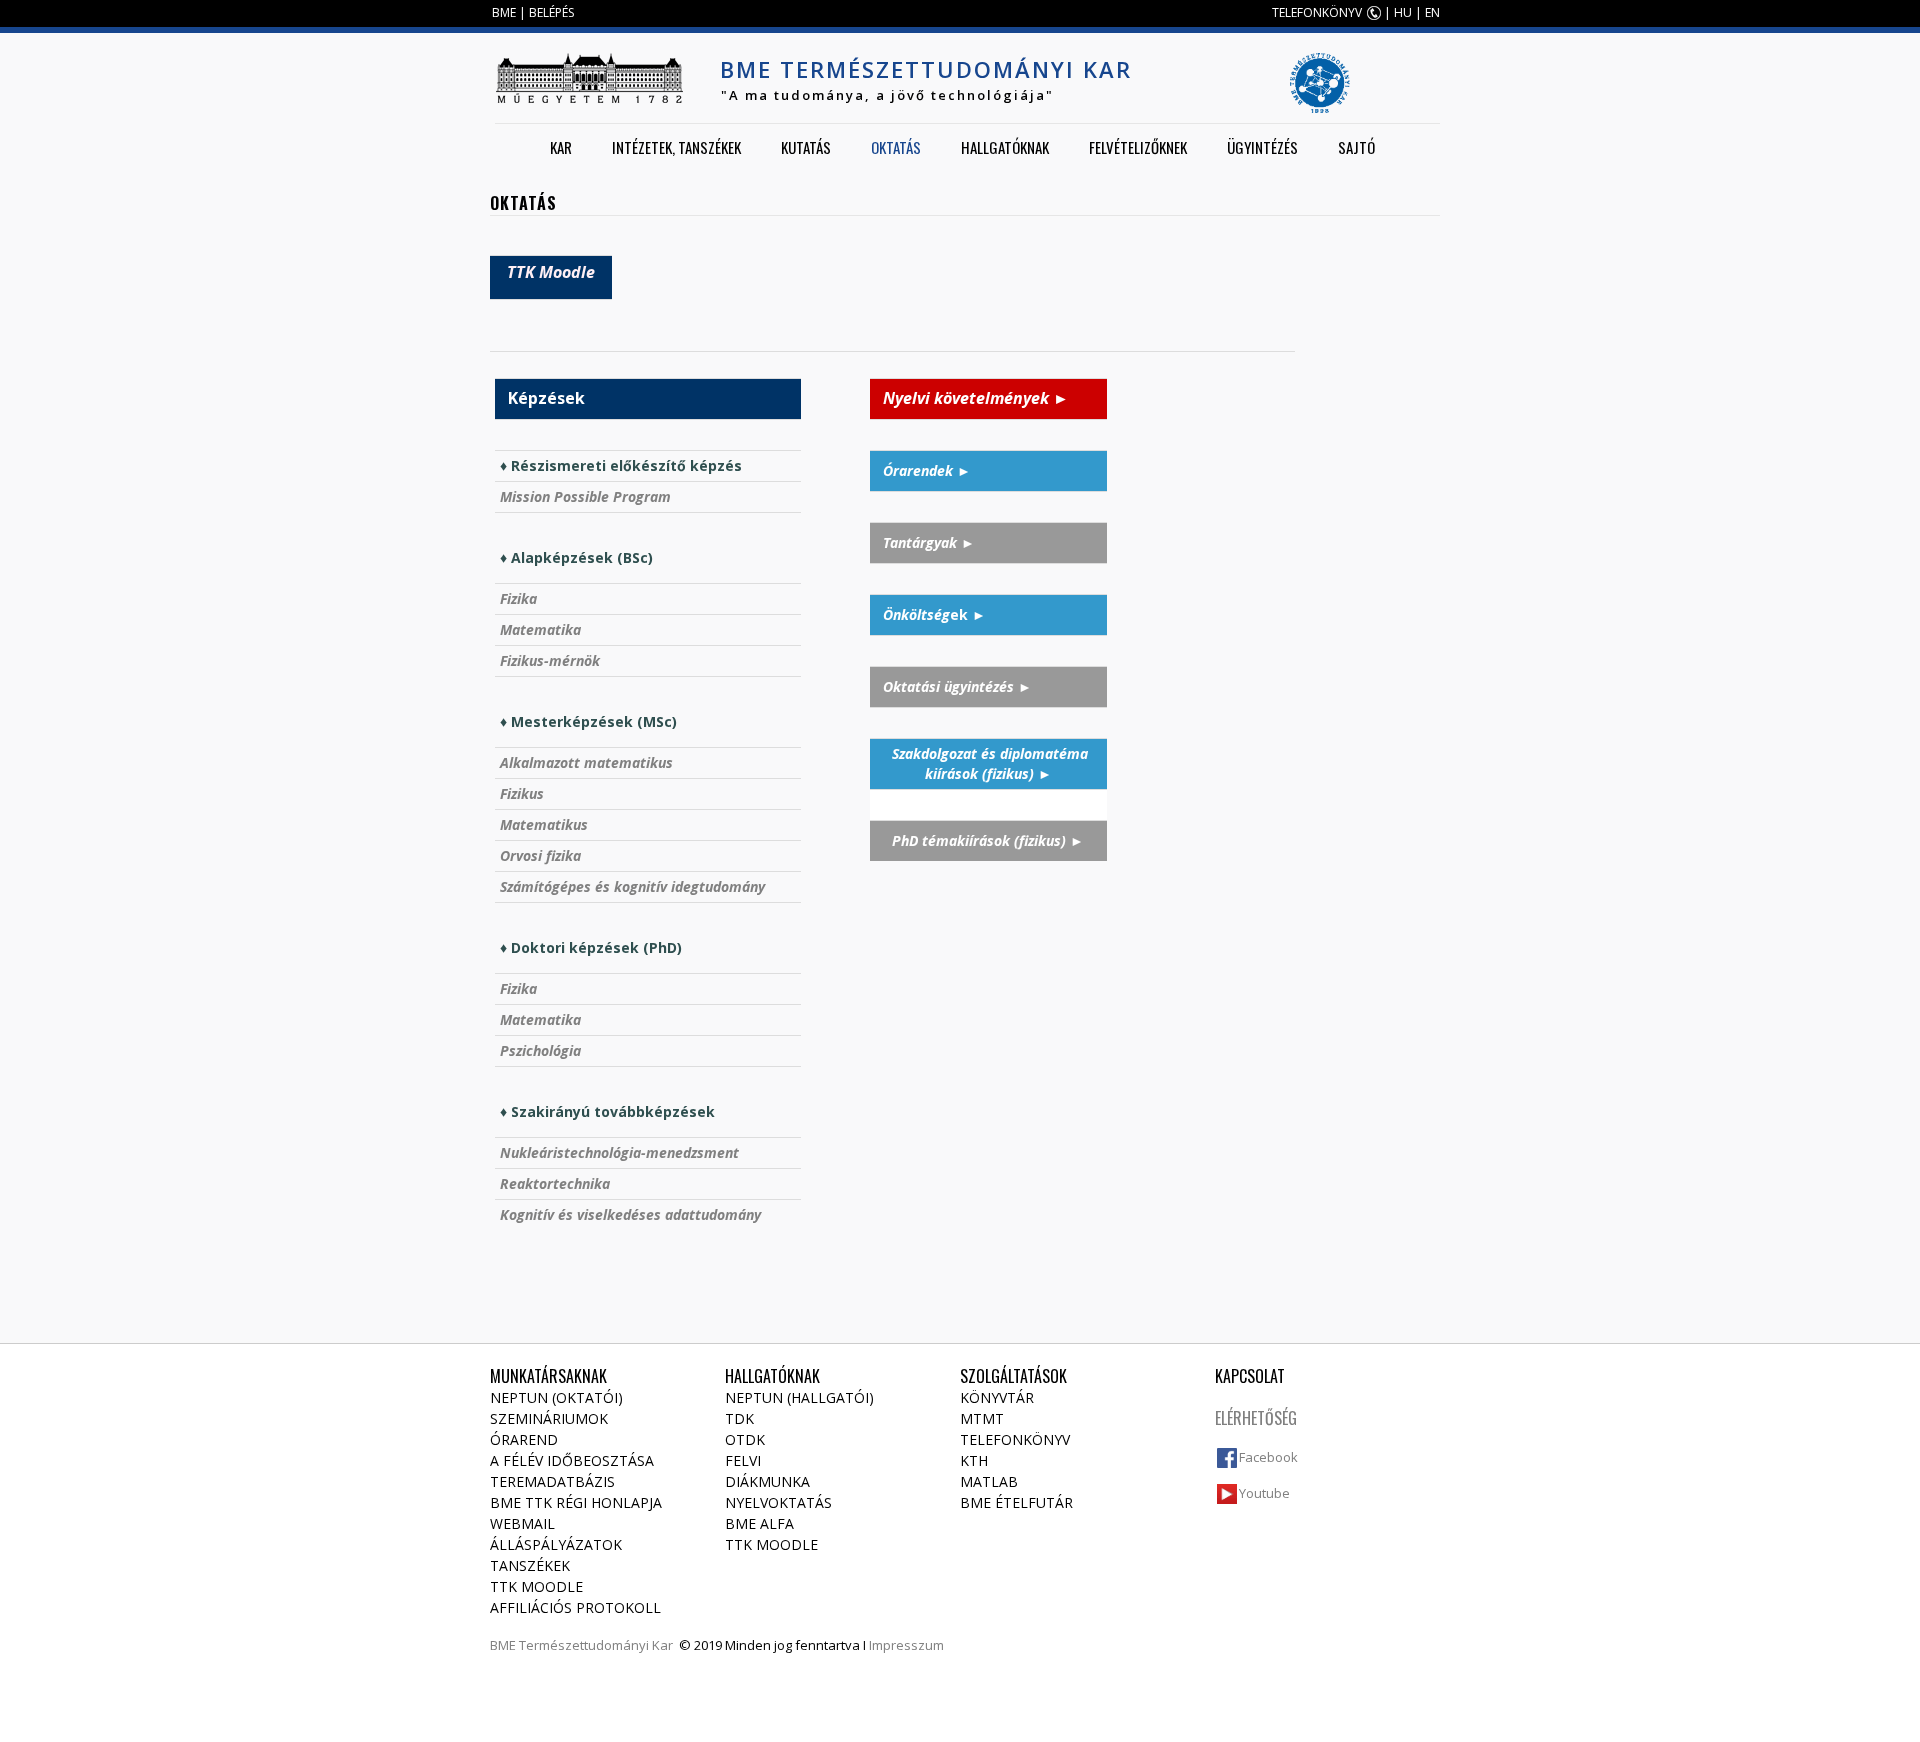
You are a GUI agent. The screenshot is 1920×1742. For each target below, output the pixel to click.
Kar (561, 147)
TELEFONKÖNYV (1317, 12)
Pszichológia (540, 1050)
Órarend (524, 1439)
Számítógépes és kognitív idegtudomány (632, 886)
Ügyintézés (1262, 147)
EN (1432, 12)
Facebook (1268, 1457)
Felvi (743, 1460)
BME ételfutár (1016, 1502)
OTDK (745, 1439)
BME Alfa (759, 1523)
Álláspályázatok (556, 1544)
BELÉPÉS (551, 12)
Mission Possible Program (585, 496)
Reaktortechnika (555, 1183)
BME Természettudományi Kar (926, 69)
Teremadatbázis (552, 1481)
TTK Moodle (536, 1586)
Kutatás (806, 147)
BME (504, 12)
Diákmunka (767, 1481)
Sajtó (1356, 147)
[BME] (589, 78)
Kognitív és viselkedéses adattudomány (630, 1214)
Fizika (518, 598)
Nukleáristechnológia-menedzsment (619, 1152)
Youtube (1264, 1493)
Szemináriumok (549, 1418)
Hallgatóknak (1005, 147)
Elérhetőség (1256, 1418)
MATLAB (989, 1481)
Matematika (540, 629)
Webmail (522, 1523)
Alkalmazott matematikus (586, 762)
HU (1403, 12)
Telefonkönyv (1015, 1439)
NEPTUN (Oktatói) (556, 1397)
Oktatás (896, 147)
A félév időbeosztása (572, 1460)
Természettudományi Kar (596, 1645)
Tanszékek (530, 1565)
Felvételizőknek (1138, 147)
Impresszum (906, 1645)
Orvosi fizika (540, 855)
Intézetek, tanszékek (676, 147)
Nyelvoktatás (778, 1502)
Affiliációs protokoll (575, 1607)
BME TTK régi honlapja (576, 1502)
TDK (739, 1418)
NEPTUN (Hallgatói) (799, 1397)
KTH (974, 1460)
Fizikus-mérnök (550, 660)
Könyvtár (997, 1397)
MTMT (982, 1418)
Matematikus (544, 824)
